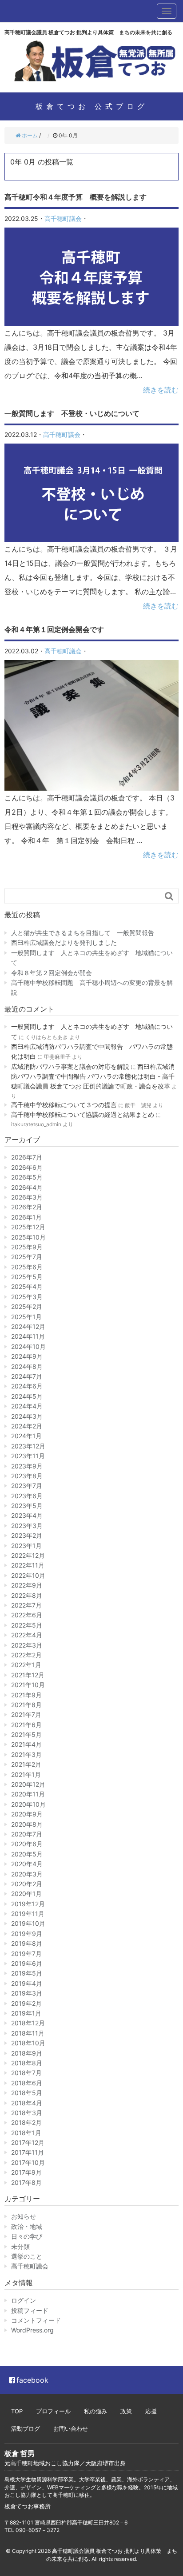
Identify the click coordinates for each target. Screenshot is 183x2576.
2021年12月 (28, 1675)
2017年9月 (26, 2172)
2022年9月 (27, 1585)
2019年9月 (27, 1934)
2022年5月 (27, 1625)
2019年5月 (27, 1973)
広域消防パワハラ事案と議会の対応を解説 (70, 1066)
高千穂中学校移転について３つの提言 (64, 1105)
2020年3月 (27, 1874)
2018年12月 (28, 2023)
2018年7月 (26, 2073)
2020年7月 (27, 1834)
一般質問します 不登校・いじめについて (72, 413)
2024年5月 (27, 1396)
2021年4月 (26, 1744)
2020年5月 (27, 1854)
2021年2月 (26, 1764)
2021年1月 (26, 1774)
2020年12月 (28, 1784)
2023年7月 (27, 1486)
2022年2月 (26, 1655)
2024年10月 (28, 1346)
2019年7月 (26, 1954)
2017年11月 (28, 2152)
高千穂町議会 (63, 218)
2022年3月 (27, 1645)
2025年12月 (28, 1227)
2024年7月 (27, 1376)
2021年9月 (26, 1695)
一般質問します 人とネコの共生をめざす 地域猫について (92, 958)
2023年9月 (27, 1466)
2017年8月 (26, 2182)
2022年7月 (26, 1605)
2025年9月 (27, 1247)
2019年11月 (28, 1914)
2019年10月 (28, 1923)
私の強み (95, 2411)
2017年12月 (28, 2142)
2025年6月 (27, 1267)
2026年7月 (27, 1157)
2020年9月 (27, 1814)
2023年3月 (27, 1526)
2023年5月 (27, 1506)
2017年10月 (28, 2162)
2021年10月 (28, 1685)
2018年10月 (28, 2043)
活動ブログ (26, 2428)
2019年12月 (28, 1904)
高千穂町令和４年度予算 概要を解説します (76, 197)
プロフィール (53, 2411)
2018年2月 (26, 2122)
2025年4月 (27, 1286)
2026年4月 (27, 1187)
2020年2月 (27, 1884)
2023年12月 (28, 1446)
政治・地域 (27, 2226)
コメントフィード (36, 2320)
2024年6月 (27, 1386)
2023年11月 (28, 1456)
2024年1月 (26, 1436)
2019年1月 (26, 2013)
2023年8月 (27, 1476)
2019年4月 (27, 1983)
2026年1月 (26, 1217)
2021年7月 (26, 1714)
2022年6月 (27, 1615)
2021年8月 (26, 1705)
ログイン (24, 2300)
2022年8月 (27, 1595)
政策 (126, 2411)
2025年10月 (28, 1237)
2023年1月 (26, 1546)
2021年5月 (26, 1734)
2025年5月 (27, 1277)
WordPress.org (32, 2330)
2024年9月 (27, 1356)
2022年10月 (28, 1575)
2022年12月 (28, 1555)
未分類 (20, 2246)
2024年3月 (27, 1416)
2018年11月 (28, 2033)
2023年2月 (27, 1535)
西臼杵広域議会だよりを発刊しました (64, 942)
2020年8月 (27, 1824)
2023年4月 (27, 1515)
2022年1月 (26, 1665)
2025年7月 (27, 1257)
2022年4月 (27, 1635)
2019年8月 (27, 1943)
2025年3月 (27, 1297)
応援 (151, 2411)
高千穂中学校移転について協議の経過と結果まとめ (83, 1114)
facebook (32, 2380)
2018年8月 (27, 2063)
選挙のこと (27, 2256)
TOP (17, 2411)
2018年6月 (27, 2083)
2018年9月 (27, 2053)
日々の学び (27, 2236)
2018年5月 (27, 2093)
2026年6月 (27, 1167)
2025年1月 (26, 1317)
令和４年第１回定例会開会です (54, 629)
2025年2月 (27, 1306)
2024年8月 (27, 1366)
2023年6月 (27, 1496)
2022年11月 (28, 1565)
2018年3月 (27, 2113)
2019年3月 (27, 1993)
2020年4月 (27, 1864)
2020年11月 (28, 1794)
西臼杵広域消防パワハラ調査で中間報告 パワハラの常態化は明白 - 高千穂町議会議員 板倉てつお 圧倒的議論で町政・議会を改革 (93, 1076)
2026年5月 (27, 1177)
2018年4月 (27, 2103)
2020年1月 (26, 1894)
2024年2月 (27, 1426)
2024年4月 (27, 1406)
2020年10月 (28, 1804)
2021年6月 (26, 1725)
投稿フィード (30, 2310)
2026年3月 (27, 1197)
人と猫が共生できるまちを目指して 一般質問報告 (83, 933)
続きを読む (161, 390)
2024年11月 (28, 1336)
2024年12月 (28, 1326)
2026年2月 (27, 1207)
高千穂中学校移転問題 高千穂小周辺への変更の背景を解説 (92, 987)
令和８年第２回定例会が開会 (52, 973)
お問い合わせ (71, 2428)
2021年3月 (26, 1754)
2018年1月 (26, 2133)
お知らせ (24, 2216)
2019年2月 (26, 2003)
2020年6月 (27, 1844)
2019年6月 (27, 1963)
